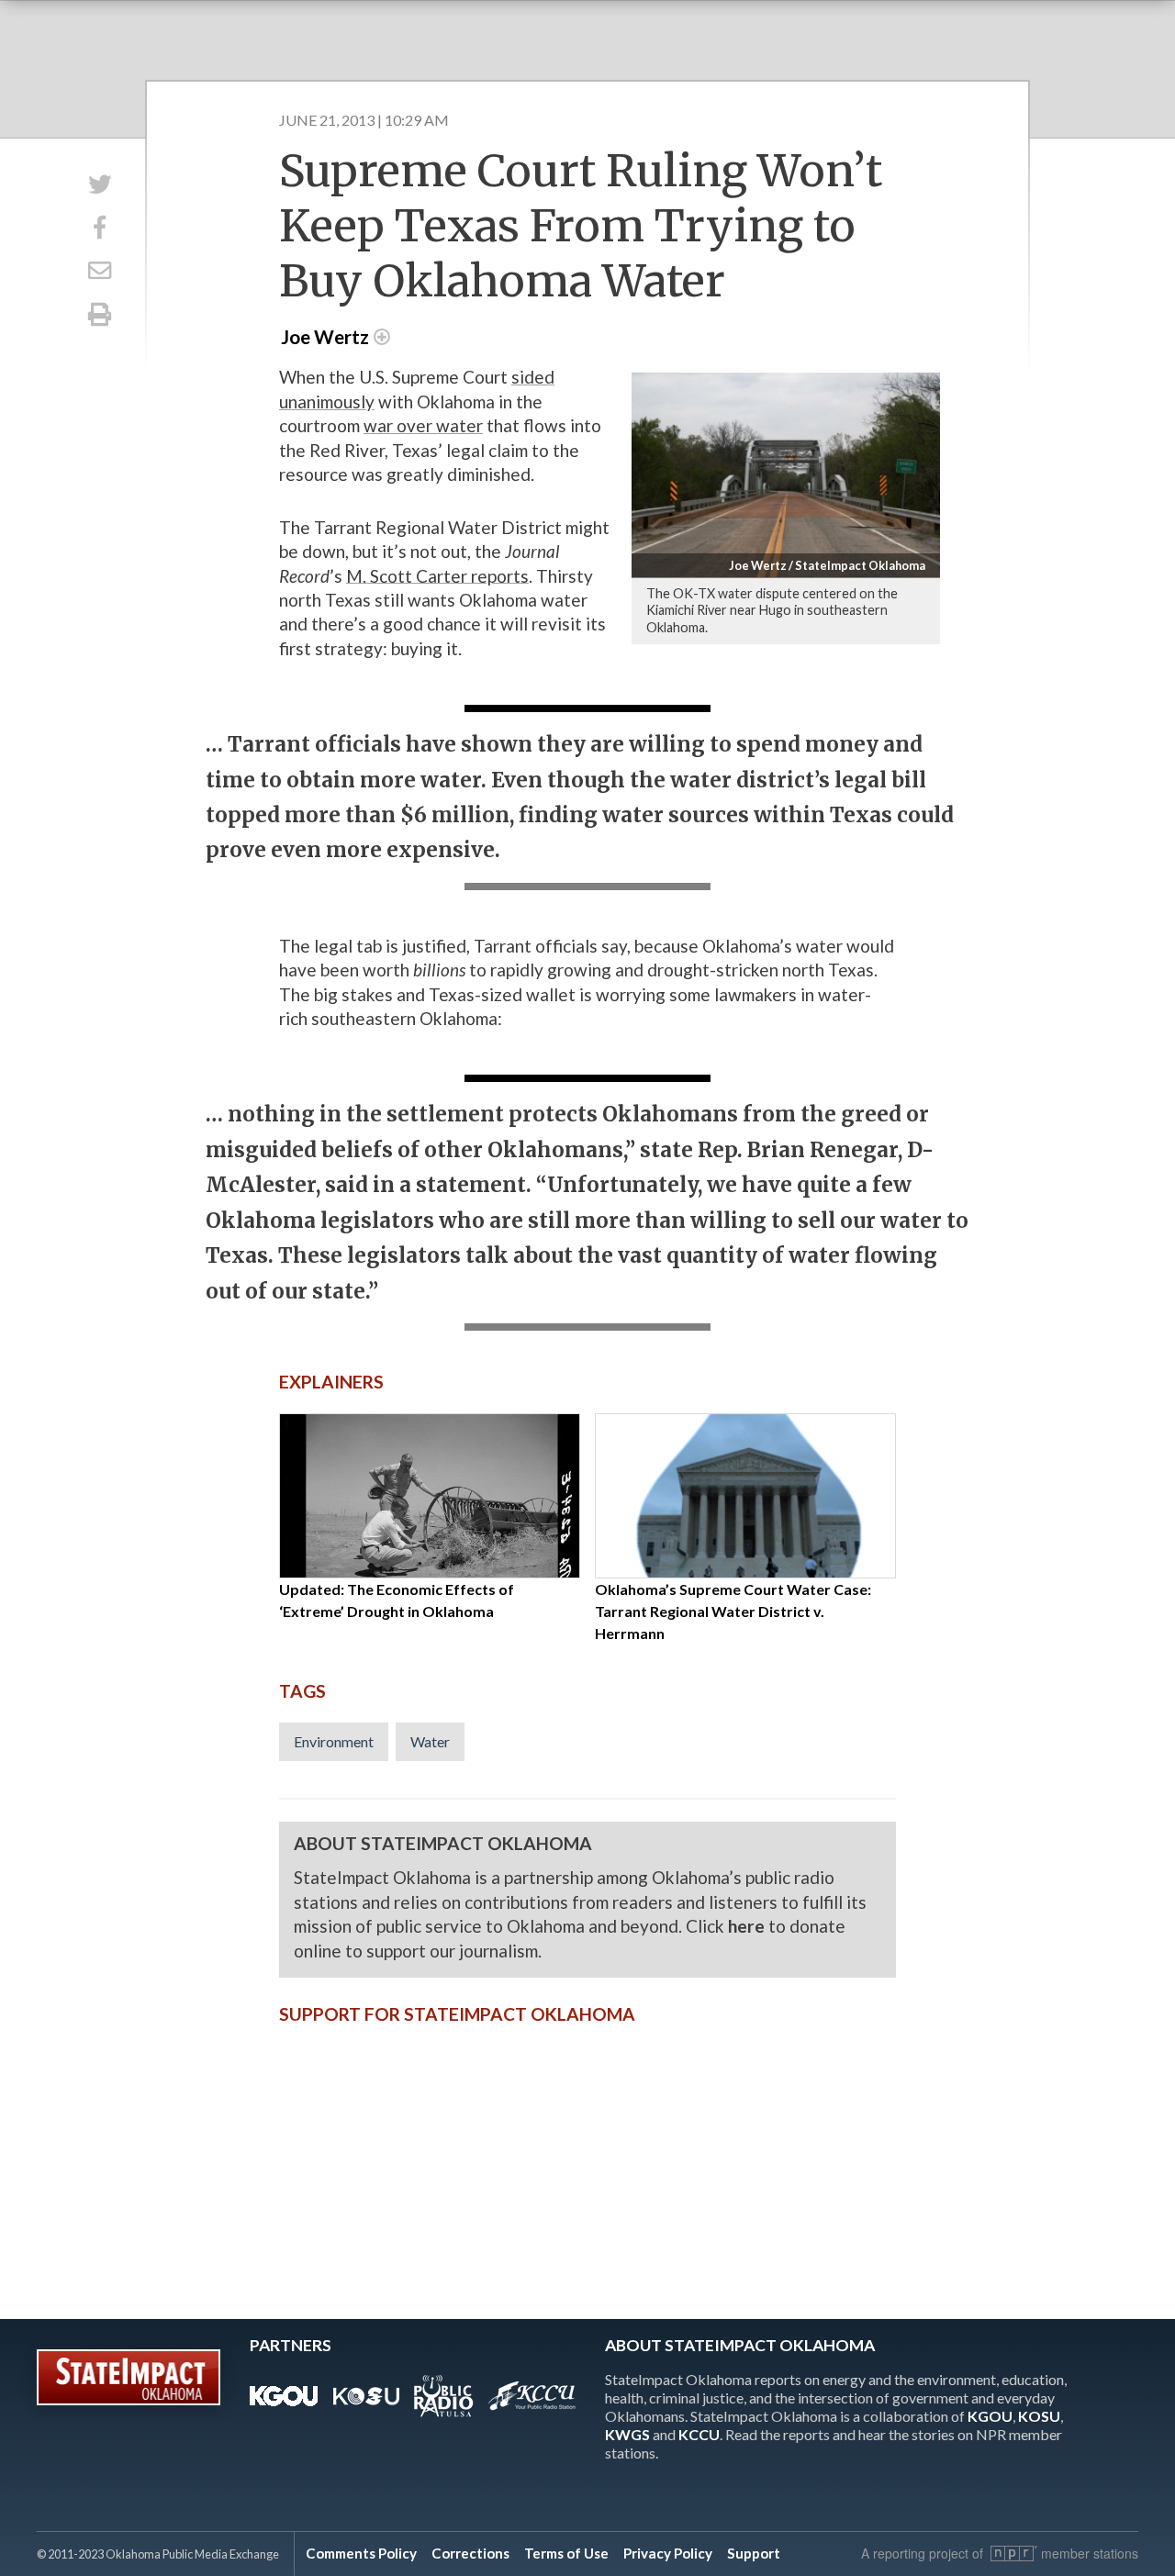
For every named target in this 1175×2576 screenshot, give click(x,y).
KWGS (627, 2434)
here (746, 1926)
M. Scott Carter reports (437, 576)
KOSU (1039, 2416)
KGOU (990, 2416)
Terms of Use (566, 2553)
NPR (1014, 2554)
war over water (423, 425)
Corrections (470, 2553)
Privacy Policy (668, 2553)
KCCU (699, 2434)
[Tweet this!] (100, 184)
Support (754, 2553)
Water (430, 1741)
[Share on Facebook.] (100, 227)
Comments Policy (361, 2553)
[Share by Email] (100, 271)
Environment (334, 1741)
